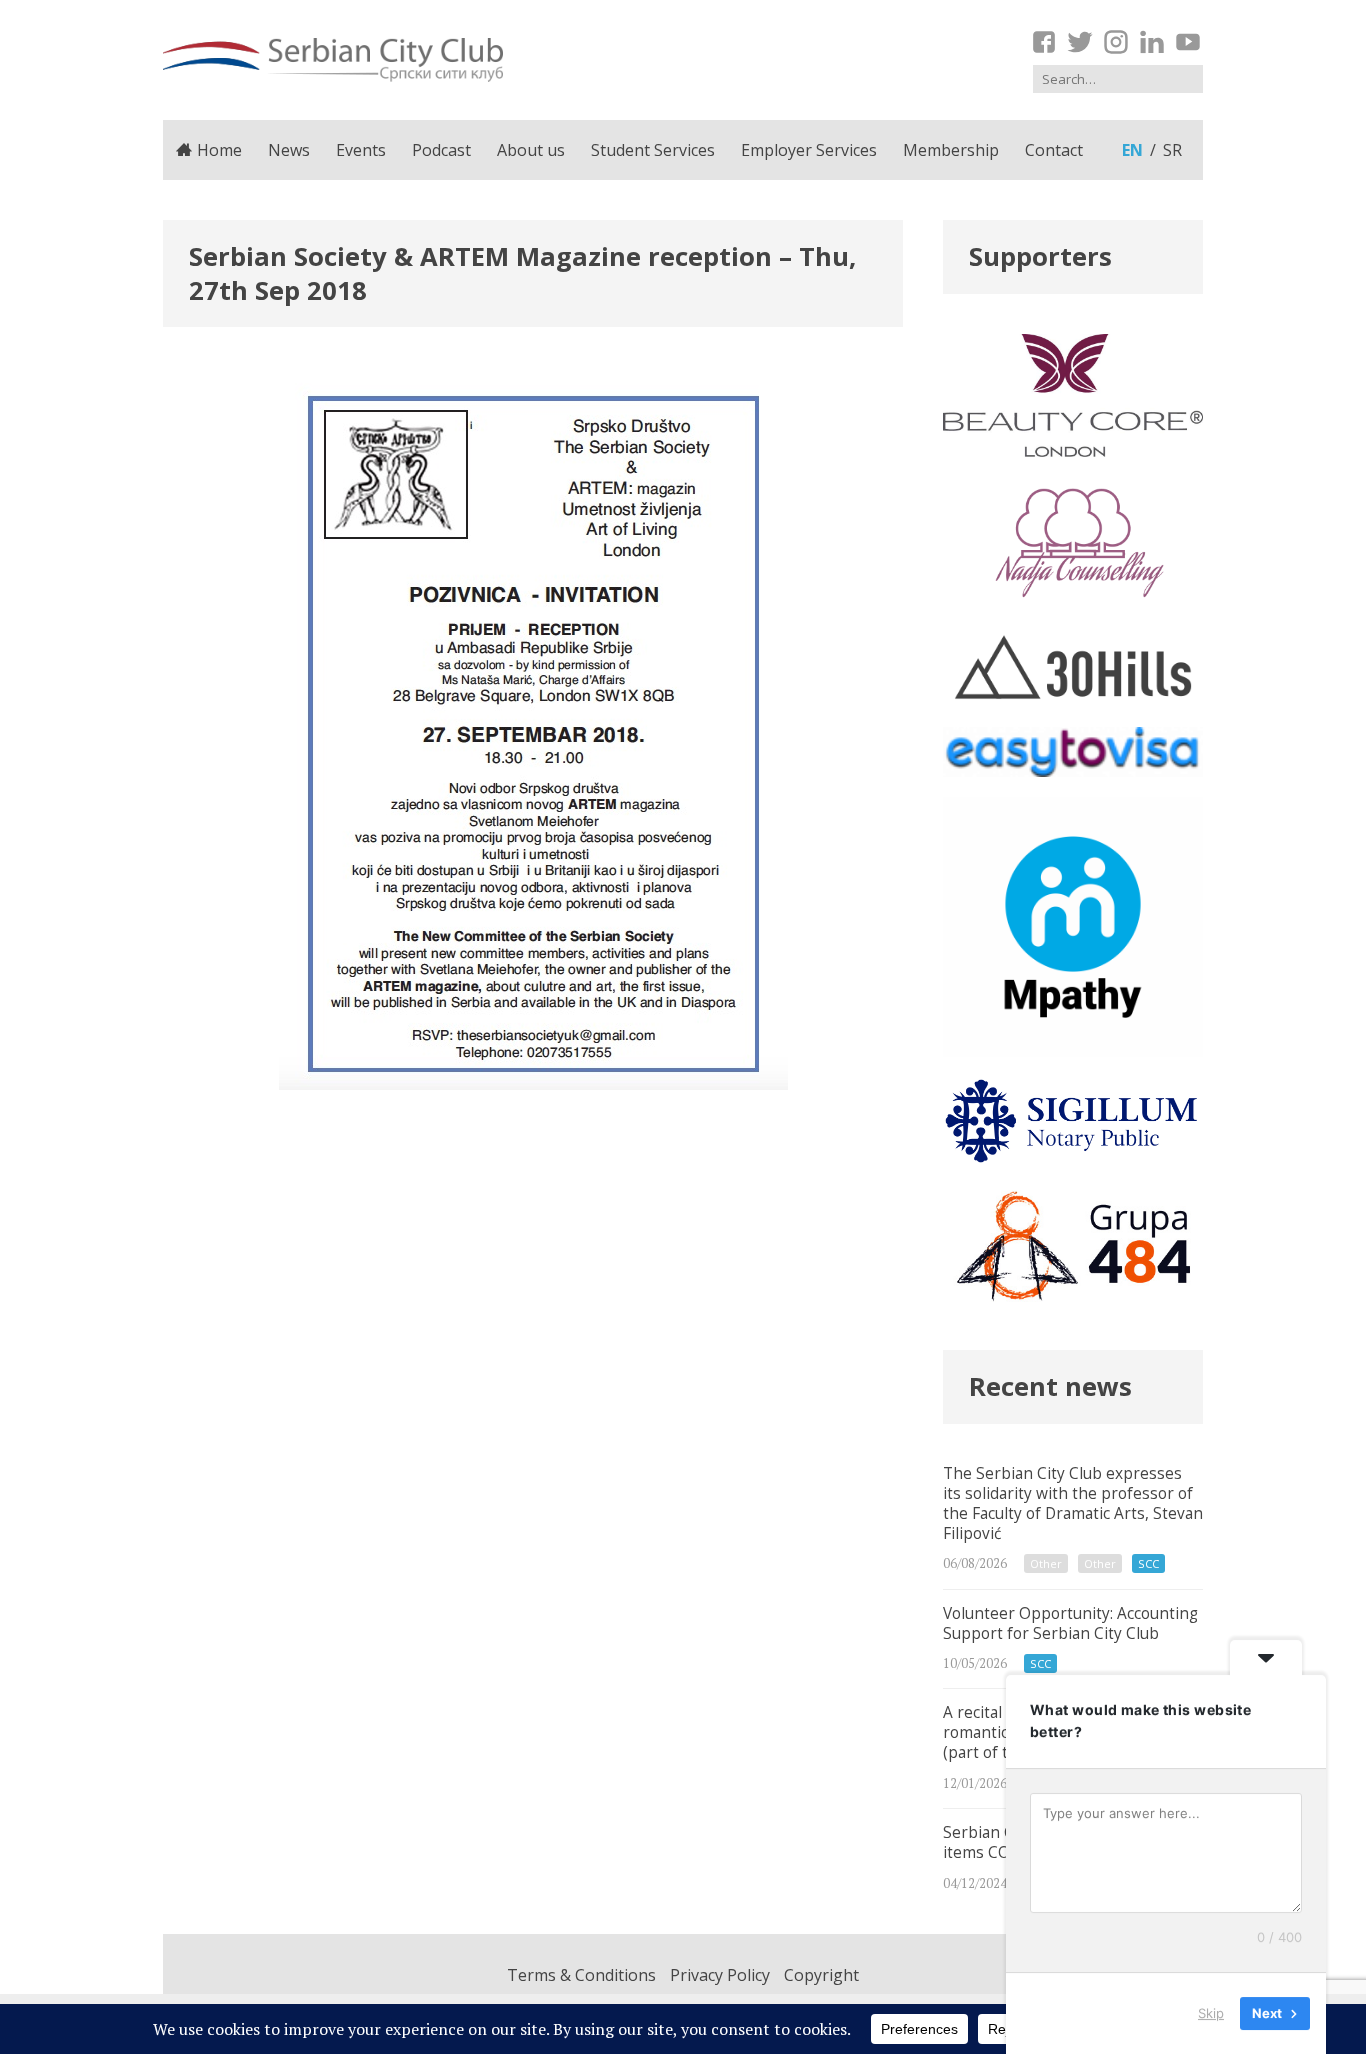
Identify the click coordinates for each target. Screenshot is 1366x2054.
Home (219, 150)
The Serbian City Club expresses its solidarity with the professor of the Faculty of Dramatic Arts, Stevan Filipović (1073, 1519)
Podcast (441, 150)
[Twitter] (1080, 42)
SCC (1148, 1563)
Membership (951, 150)
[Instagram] (1116, 42)
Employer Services (809, 150)
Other (1046, 1563)
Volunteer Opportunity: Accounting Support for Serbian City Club (1073, 1639)
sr (1172, 150)
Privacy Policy (720, 1975)
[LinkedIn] (1152, 42)
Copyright (821, 1975)
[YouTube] (1188, 42)
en (1132, 150)
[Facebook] (1044, 42)
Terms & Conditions (581, 1975)
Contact (1054, 150)
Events (361, 150)
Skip (1211, 2013)
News (289, 150)
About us (531, 150)
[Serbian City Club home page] (333, 60)
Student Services (653, 150)
